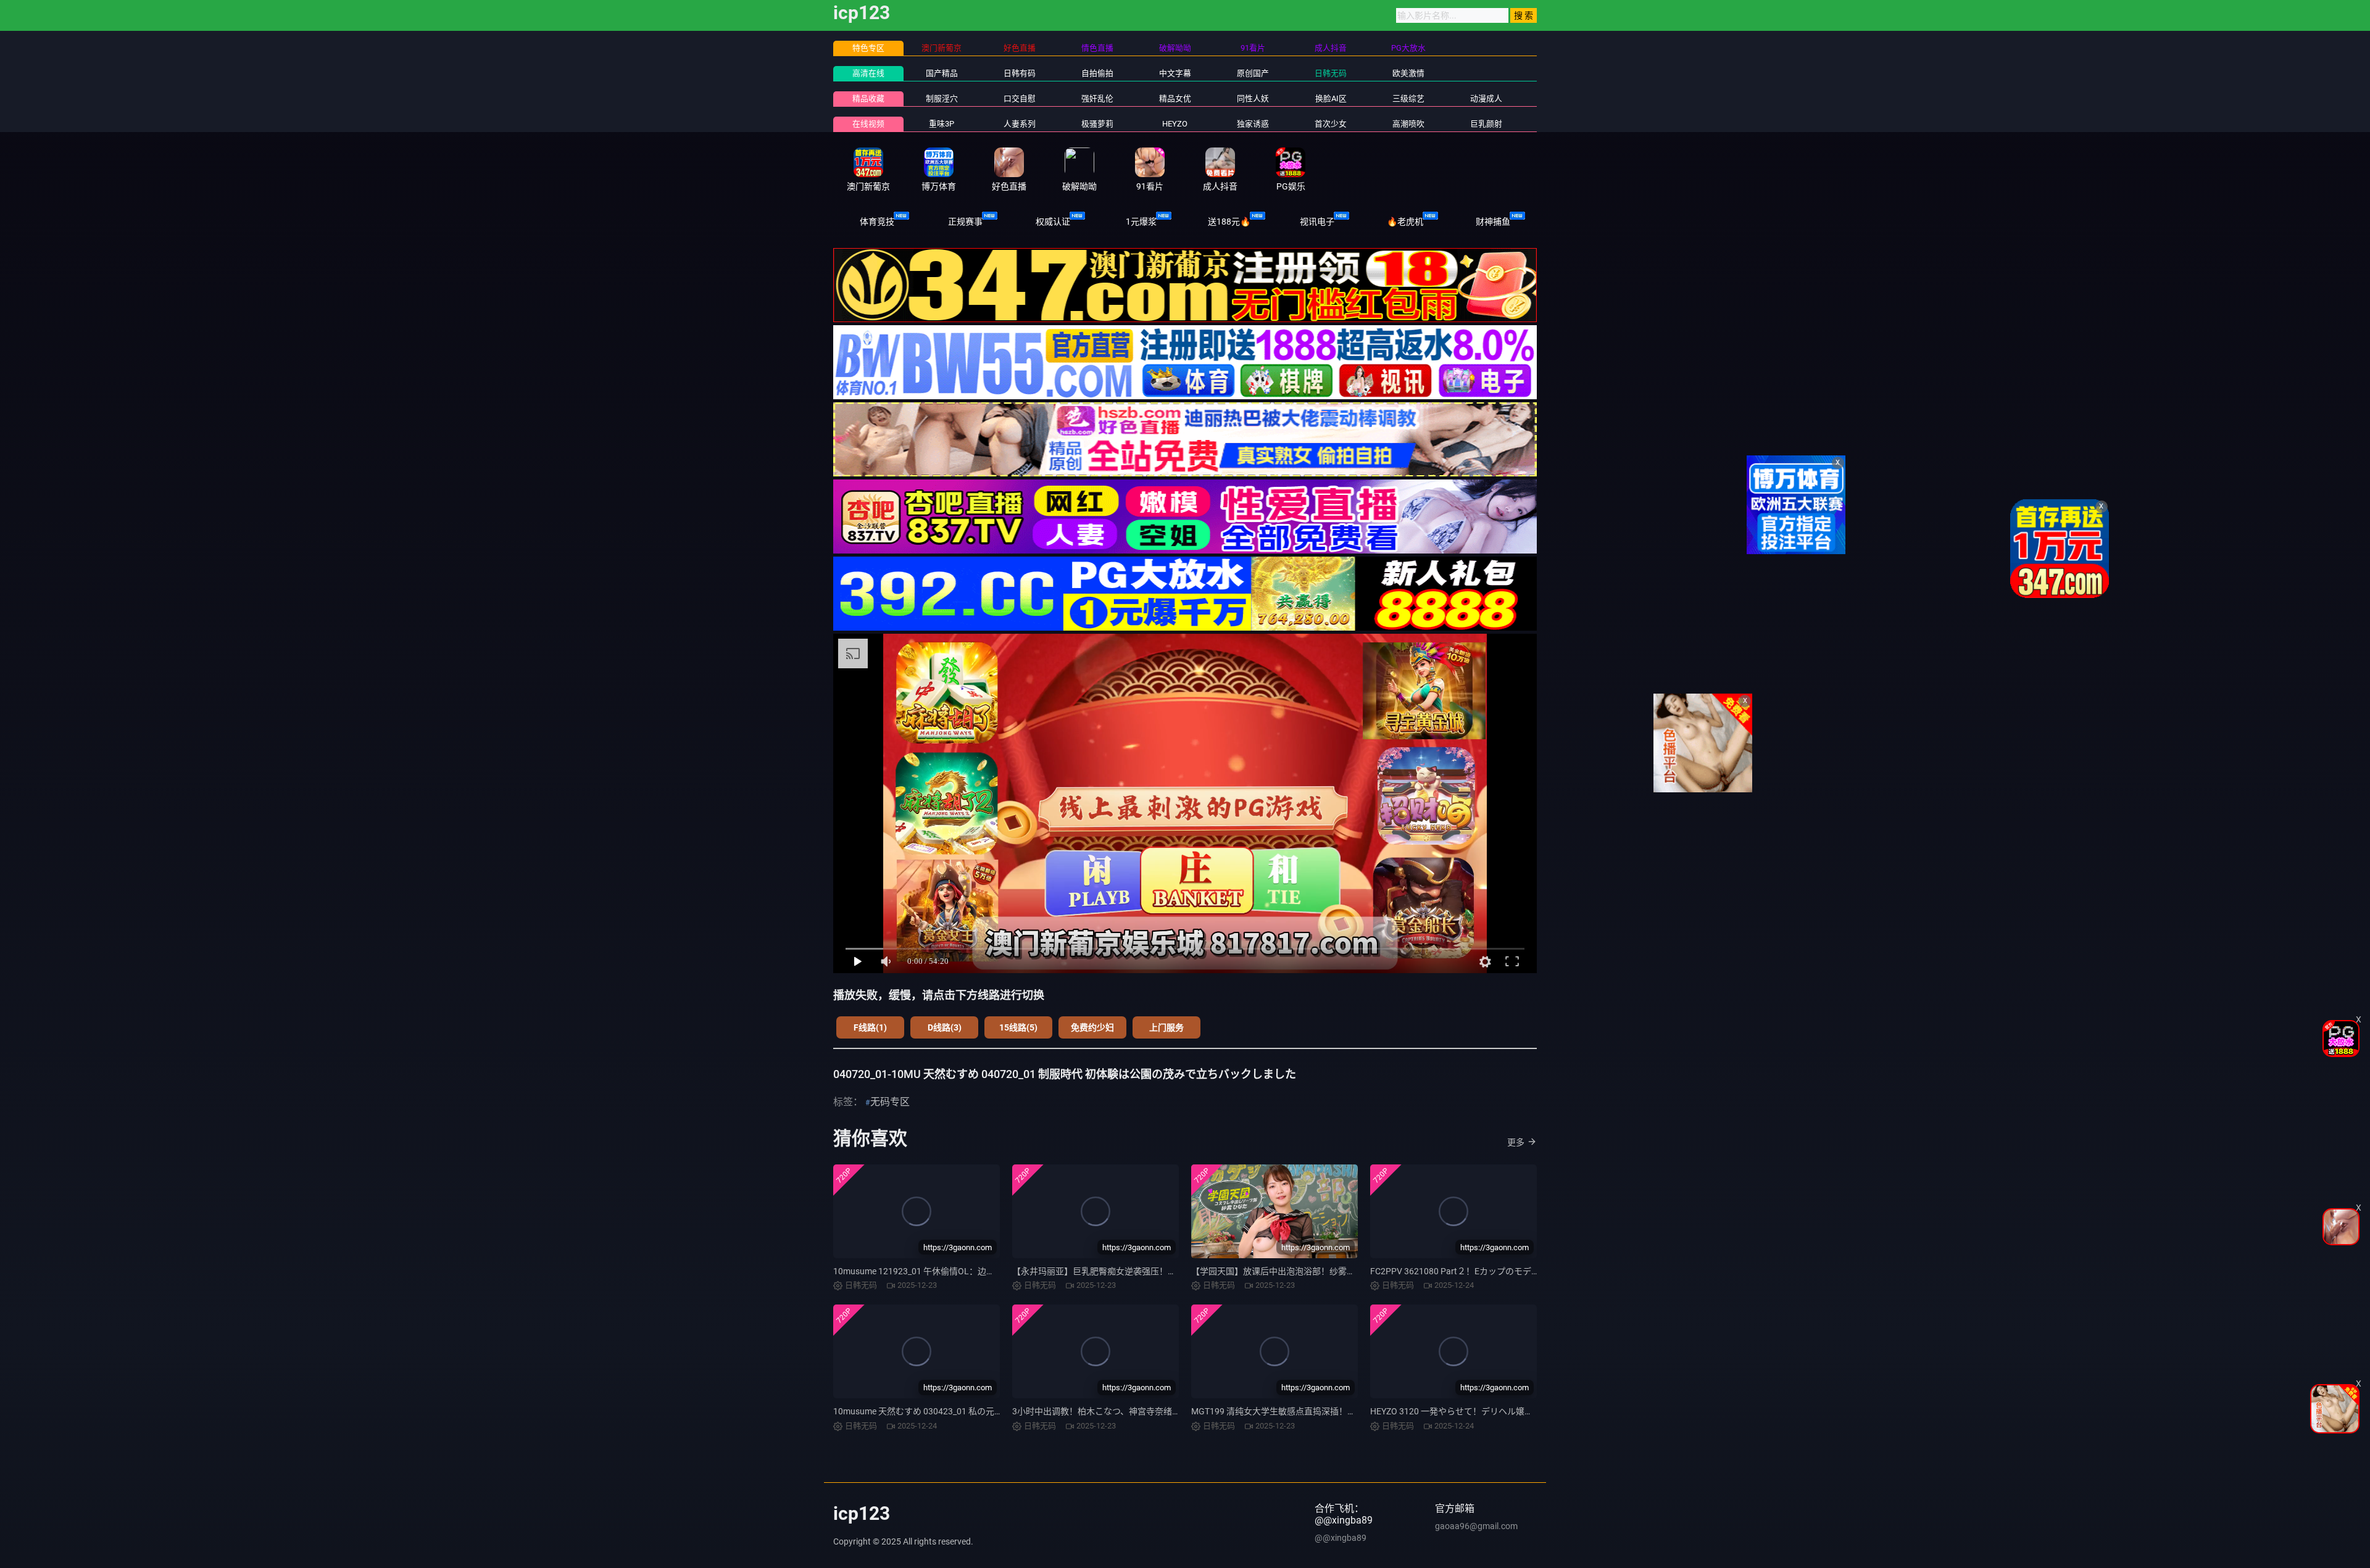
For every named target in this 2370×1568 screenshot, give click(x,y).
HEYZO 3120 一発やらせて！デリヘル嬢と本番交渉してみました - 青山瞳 (1511, 1411)
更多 (1516, 1142)
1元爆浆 (1141, 222)
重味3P (942, 124)
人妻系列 (1020, 124)
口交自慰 (1020, 98)
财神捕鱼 (1493, 222)
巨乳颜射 (1486, 124)
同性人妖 (1253, 98)
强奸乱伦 (1097, 98)
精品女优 (1175, 98)
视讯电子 (1317, 222)
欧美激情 (1408, 73)
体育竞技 (877, 222)
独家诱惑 (1253, 124)
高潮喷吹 (1408, 124)
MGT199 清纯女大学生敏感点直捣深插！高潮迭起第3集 (1298, 1411)
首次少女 (1331, 124)
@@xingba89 (1341, 1538)
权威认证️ (1053, 222)
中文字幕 (1175, 73)
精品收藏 (868, 98)
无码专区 (890, 1102)
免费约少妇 (1092, 1027)
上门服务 (1166, 1027)
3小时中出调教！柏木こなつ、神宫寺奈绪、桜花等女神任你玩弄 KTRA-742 (1156, 1411)
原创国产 (1253, 73)
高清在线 (868, 73)
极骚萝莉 (1097, 124)
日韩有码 (1020, 73)
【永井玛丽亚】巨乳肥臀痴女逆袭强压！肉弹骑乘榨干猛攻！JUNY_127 (1149, 1271)
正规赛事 (965, 222)
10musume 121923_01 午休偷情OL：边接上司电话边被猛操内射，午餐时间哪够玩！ (996, 1271)
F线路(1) (870, 1027)
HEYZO (1175, 124)
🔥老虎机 (1405, 222)
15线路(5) (1018, 1027)
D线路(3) (945, 1027)
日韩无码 (1331, 73)
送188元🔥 (1229, 222)
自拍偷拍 (1097, 73)
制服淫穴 (942, 98)
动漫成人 (1486, 98)
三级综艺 (1408, 98)
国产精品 (942, 73)
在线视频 (868, 124)
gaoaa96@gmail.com (1476, 1526)
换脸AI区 (1331, 98)
